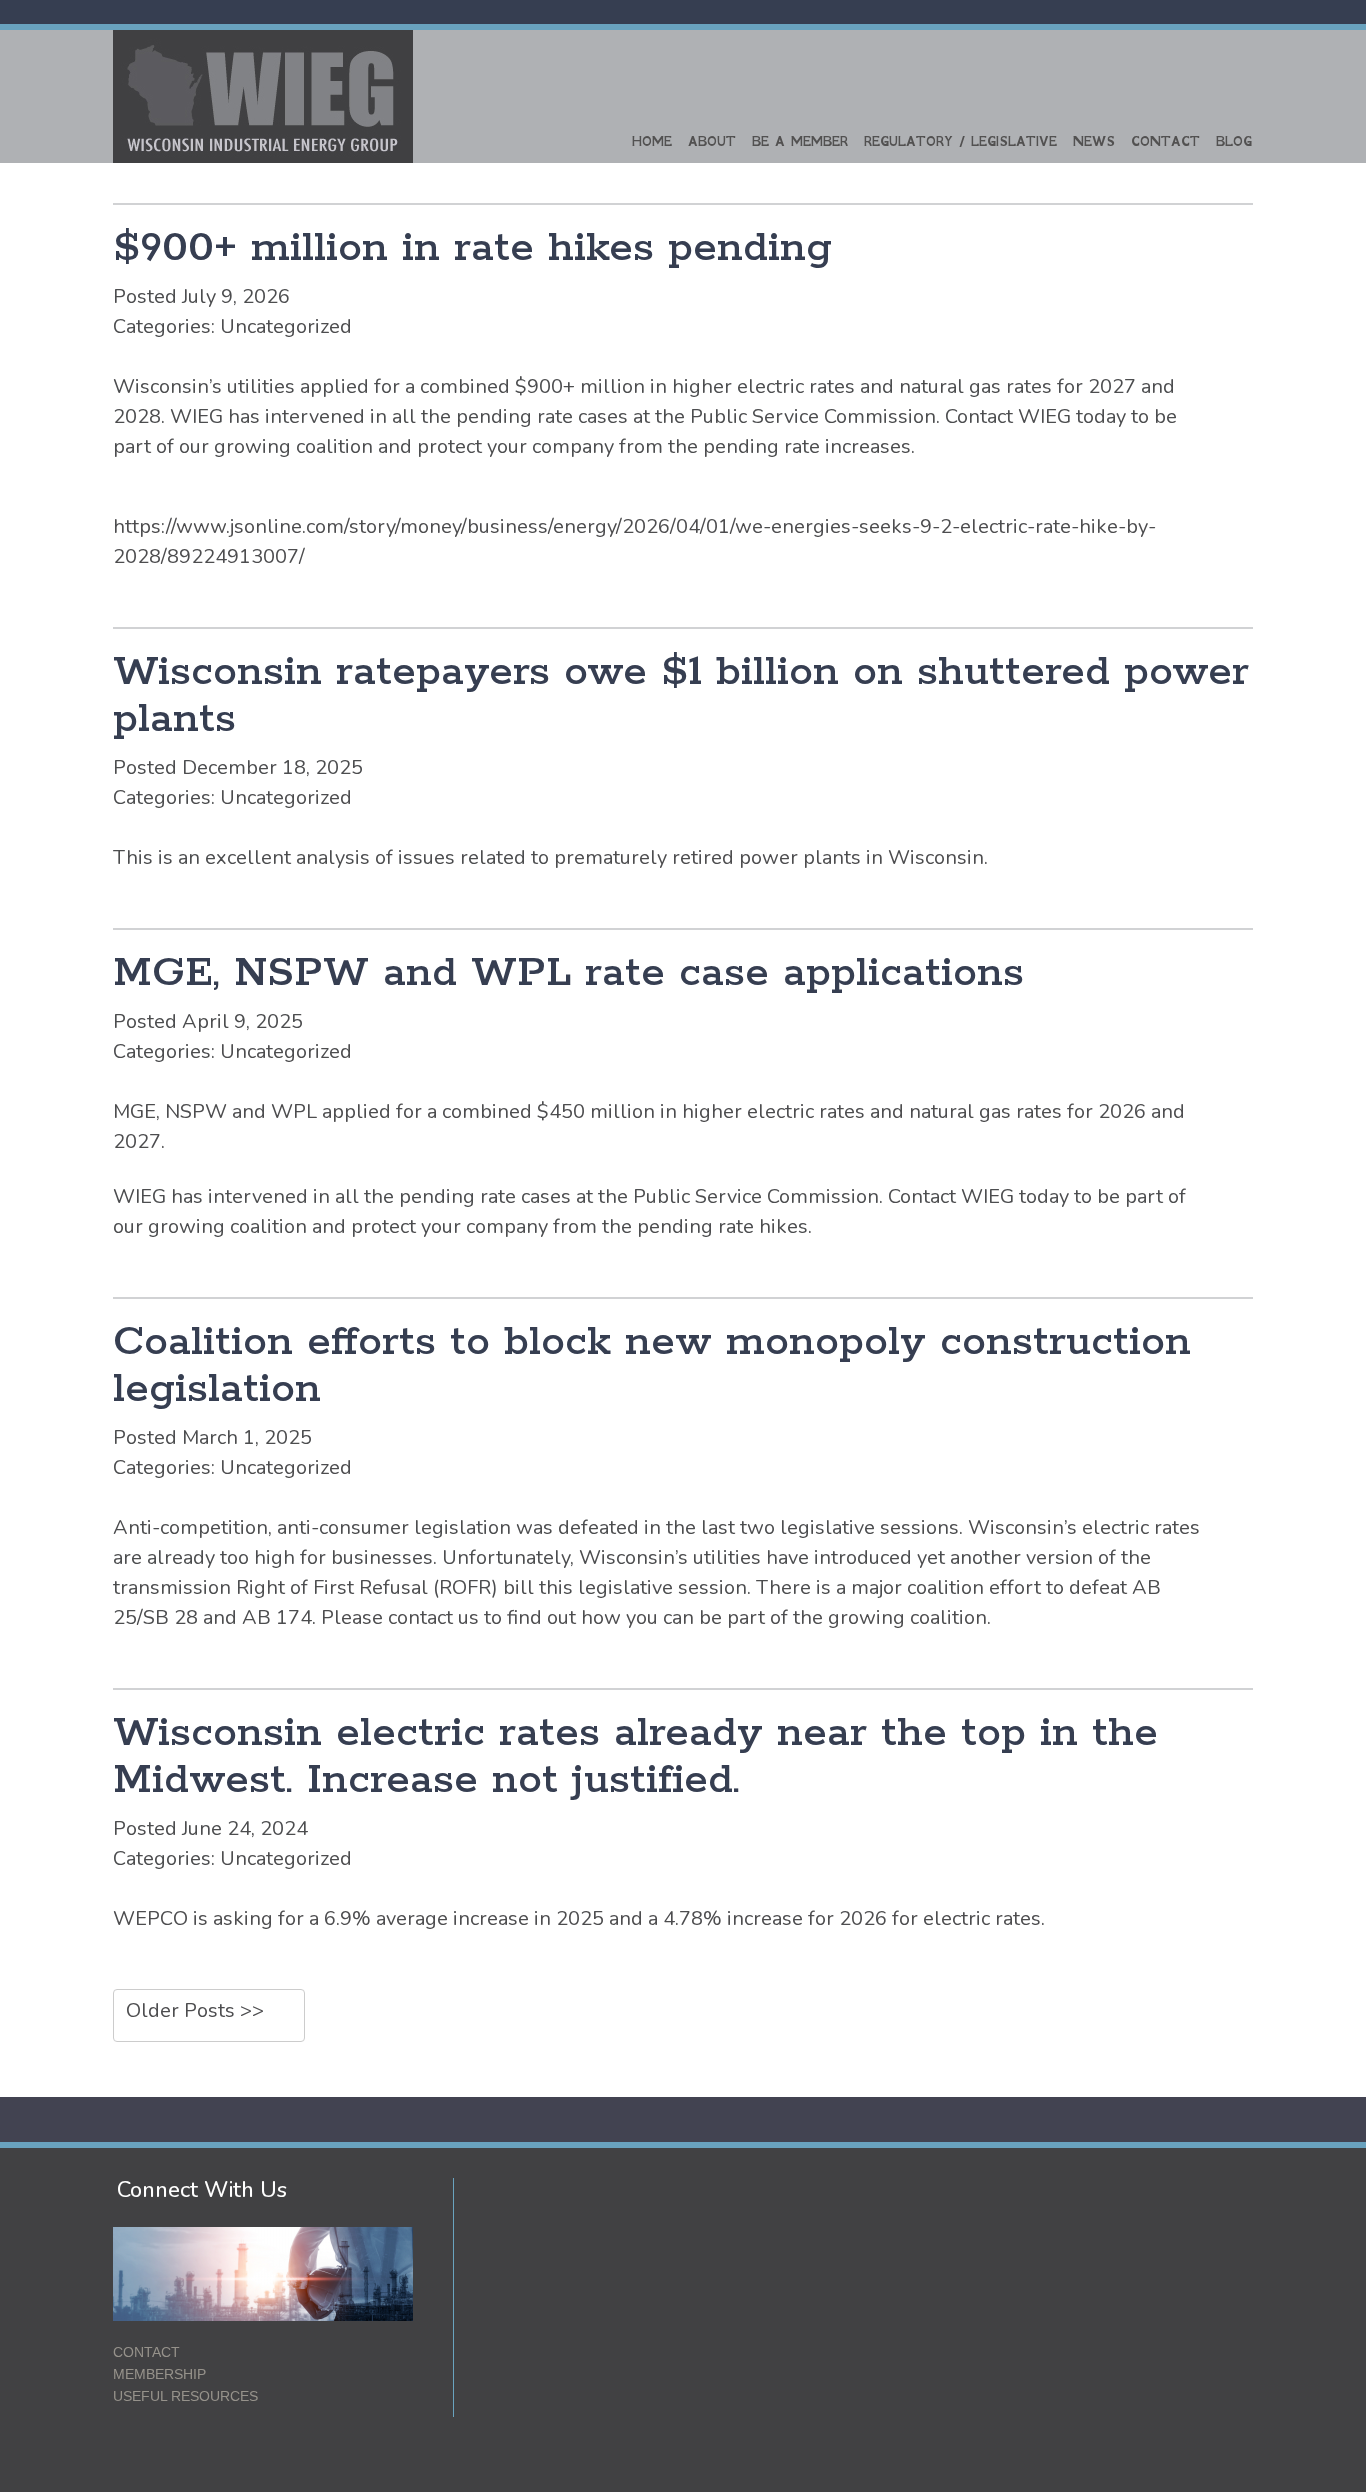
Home (652, 141)
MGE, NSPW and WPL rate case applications (568, 973)
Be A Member (800, 141)
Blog (1234, 141)
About (712, 141)
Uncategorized (286, 326)
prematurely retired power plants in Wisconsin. (771, 857)
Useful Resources (185, 2396)
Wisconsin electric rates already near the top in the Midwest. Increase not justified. (635, 1757)
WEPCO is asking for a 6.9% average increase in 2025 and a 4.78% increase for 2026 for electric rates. (579, 1918)
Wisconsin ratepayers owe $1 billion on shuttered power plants (681, 696)
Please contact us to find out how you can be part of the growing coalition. (656, 1617)
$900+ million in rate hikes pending (472, 248)
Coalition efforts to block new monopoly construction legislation (652, 1366)
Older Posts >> (195, 2010)
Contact (1165, 141)
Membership (159, 2374)
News (1094, 141)
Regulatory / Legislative (960, 141)
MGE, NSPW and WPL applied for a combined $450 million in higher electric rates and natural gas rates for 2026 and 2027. (649, 1126)
